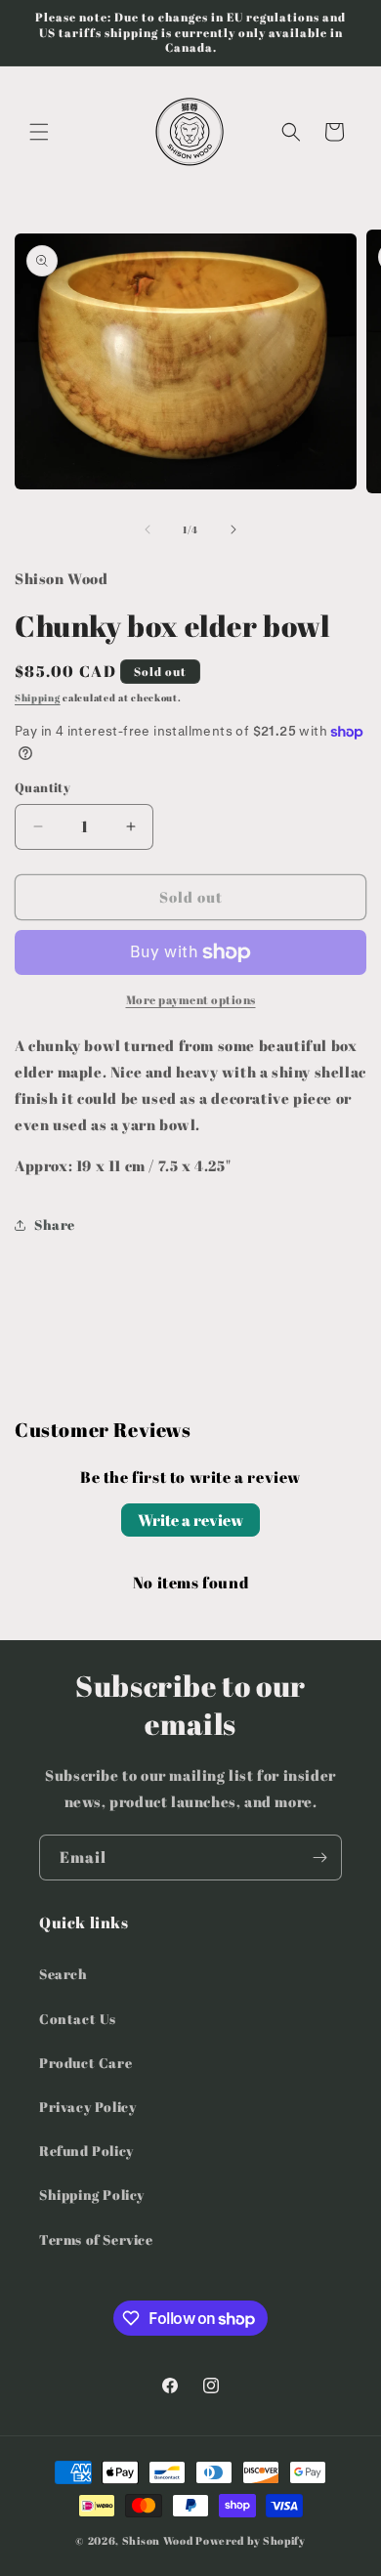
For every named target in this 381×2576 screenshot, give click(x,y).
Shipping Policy (92, 2195)
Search (63, 1974)
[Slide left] (148, 529)
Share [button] (55, 1225)
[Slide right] (233, 529)
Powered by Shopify (251, 2540)
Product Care (85, 2063)
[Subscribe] (319, 1858)
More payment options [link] (191, 999)
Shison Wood (158, 2540)
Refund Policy (86, 2151)
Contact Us (78, 2019)
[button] (39, 132)
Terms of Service (96, 2239)
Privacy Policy (87, 2107)
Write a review (190, 1520)
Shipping (38, 697)
